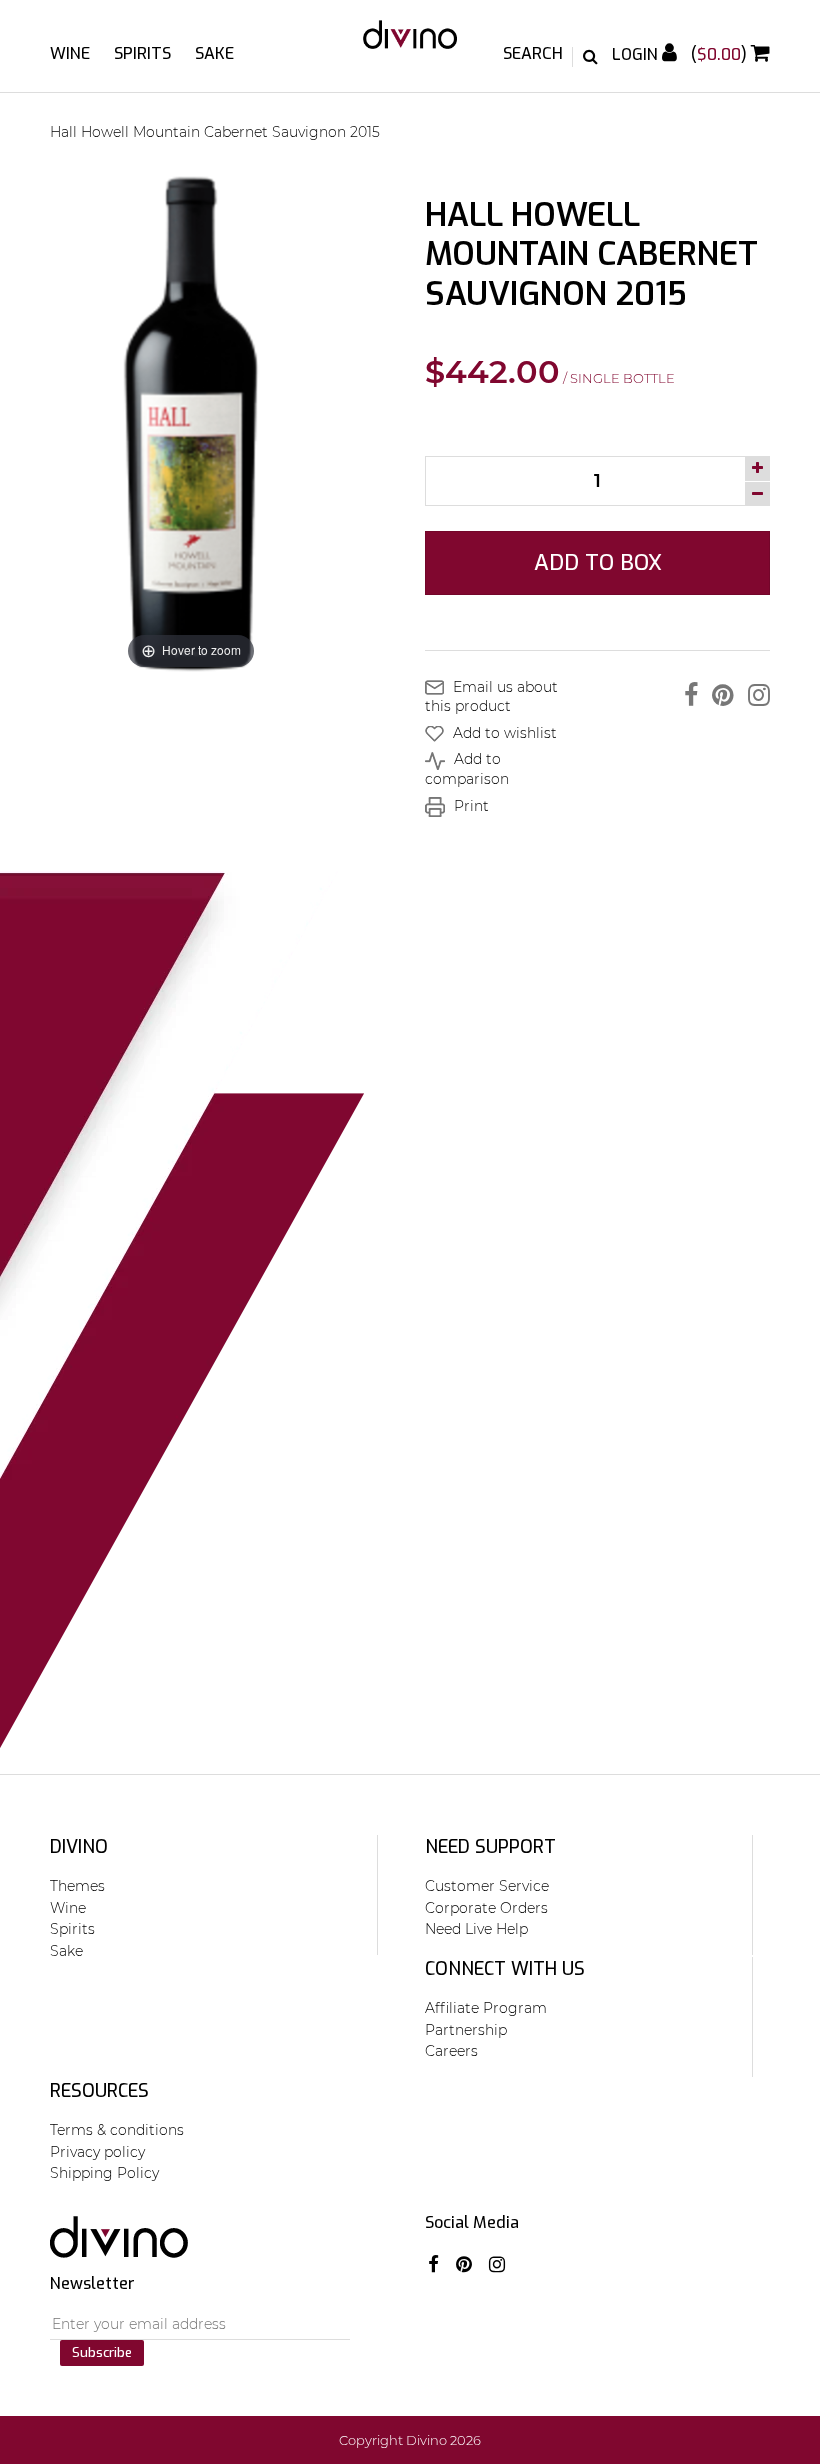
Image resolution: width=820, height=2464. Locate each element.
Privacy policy (97, 2152)
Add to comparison (467, 769)
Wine (70, 53)
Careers (451, 2051)
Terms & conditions (117, 2130)
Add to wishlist (503, 733)
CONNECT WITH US (505, 1969)
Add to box (598, 562)
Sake (214, 53)
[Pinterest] (718, 695)
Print (469, 806)
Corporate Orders (486, 1908)
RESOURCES (99, 2091)
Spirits (142, 53)
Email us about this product (491, 697)
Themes (77, 1886)
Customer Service (487, 1886)
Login (637, 54)
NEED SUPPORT (490, 1847)
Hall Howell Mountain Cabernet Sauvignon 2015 (215, 132)
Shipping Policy (104, 2173)
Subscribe (102, 2352)
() (721, 54)
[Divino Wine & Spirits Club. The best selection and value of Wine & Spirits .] (410, 44)
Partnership (466, 2030)
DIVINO (79, 1847)
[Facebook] (686, 695)
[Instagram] (754, 695)
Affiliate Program (486, 2008)
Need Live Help (476, 1929)
